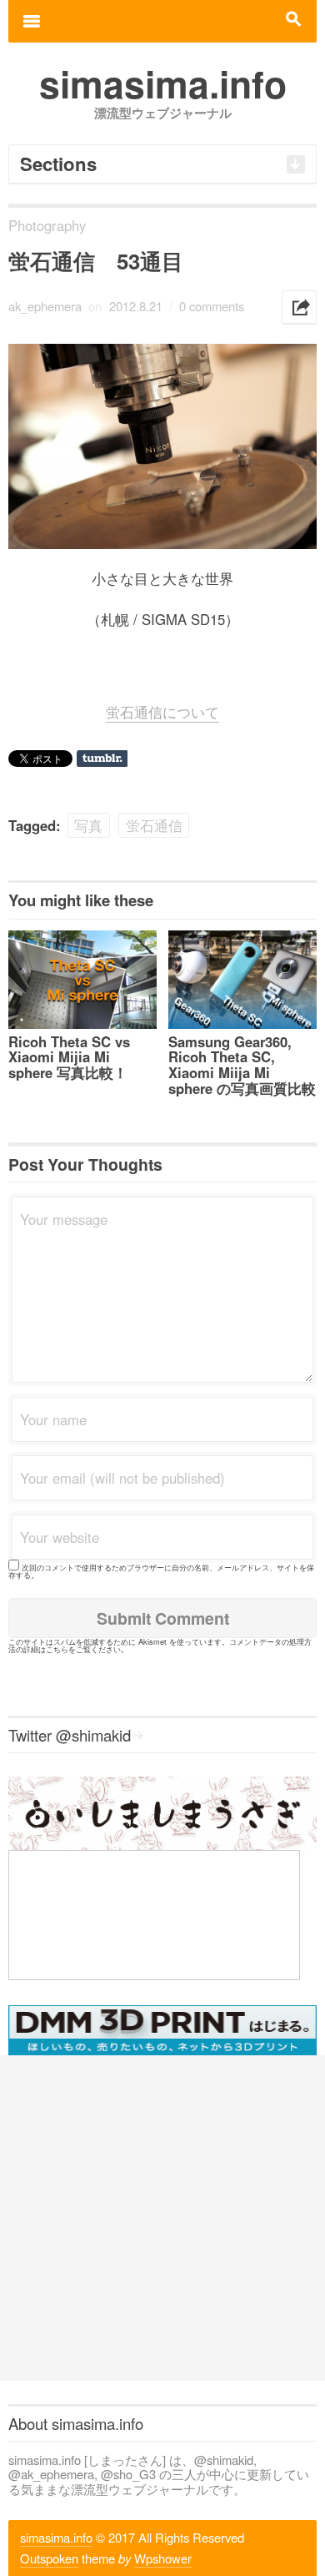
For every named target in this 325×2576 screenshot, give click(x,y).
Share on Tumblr (102, 759)
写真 (88, 825)
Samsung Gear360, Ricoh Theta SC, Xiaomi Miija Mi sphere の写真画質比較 (242, 1065)
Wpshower (163, 2558)
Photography (47, 225)
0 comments (212, 306)
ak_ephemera (45, 306)
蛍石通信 (154, 825)
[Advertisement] (162, 2218)
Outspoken (49, 2558)
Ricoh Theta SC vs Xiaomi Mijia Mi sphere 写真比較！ (69, 1057)
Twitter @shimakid (70, 1735)
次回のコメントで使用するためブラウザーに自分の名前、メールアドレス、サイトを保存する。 (161, 1571)
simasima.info (56, 2537)
